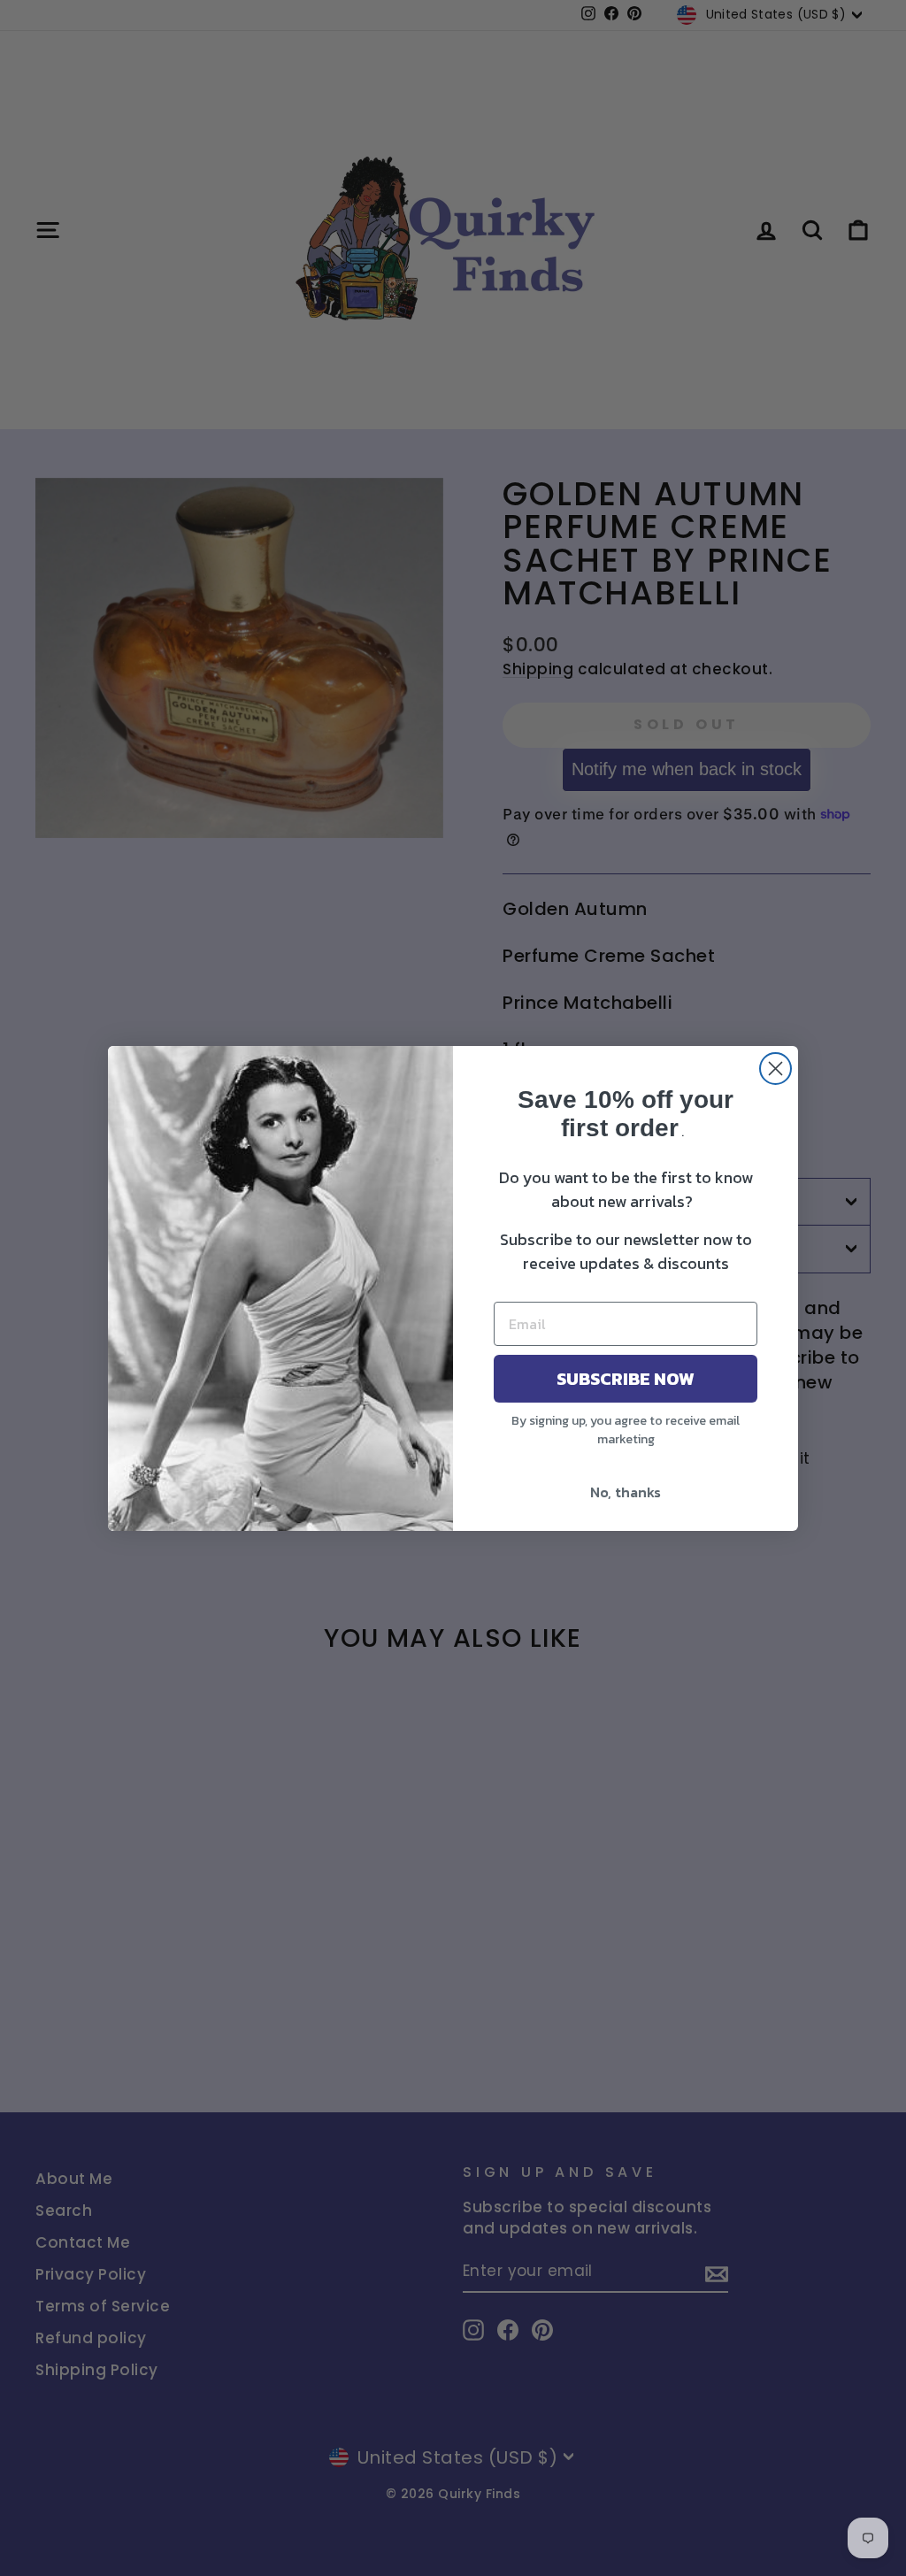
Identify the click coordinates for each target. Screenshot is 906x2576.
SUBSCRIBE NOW (626, 1379)
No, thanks (626, 1492)
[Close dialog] (775, 1069)
